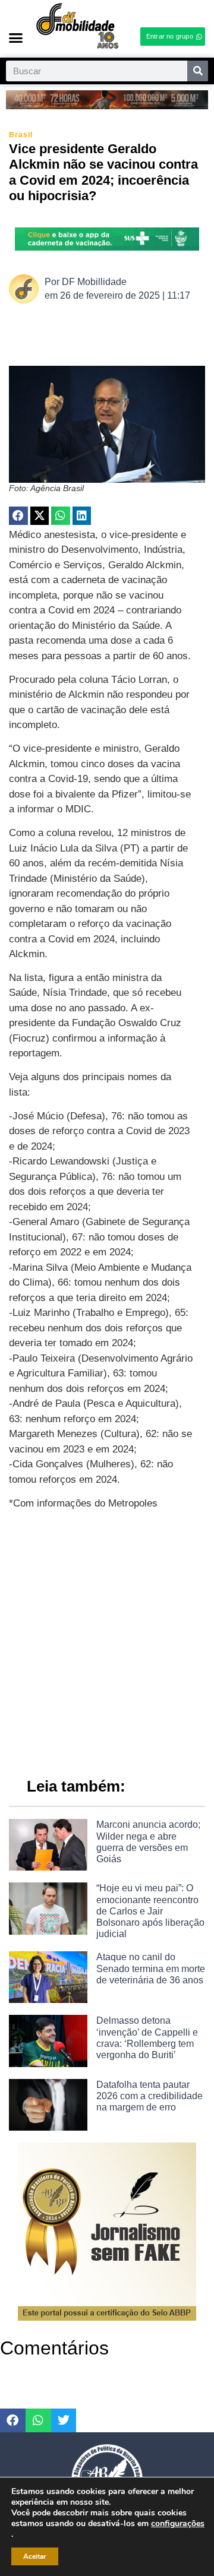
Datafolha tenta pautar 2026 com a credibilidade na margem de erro (150, 2096)
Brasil (21, 135)
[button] (16, 38)
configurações (178, 2524)
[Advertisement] (107, 1638)
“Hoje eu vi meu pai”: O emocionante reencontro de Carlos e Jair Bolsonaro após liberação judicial (150, 1911)
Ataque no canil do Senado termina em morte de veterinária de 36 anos (151, 1968)
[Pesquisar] (198, 71)
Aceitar (35, 2556)
